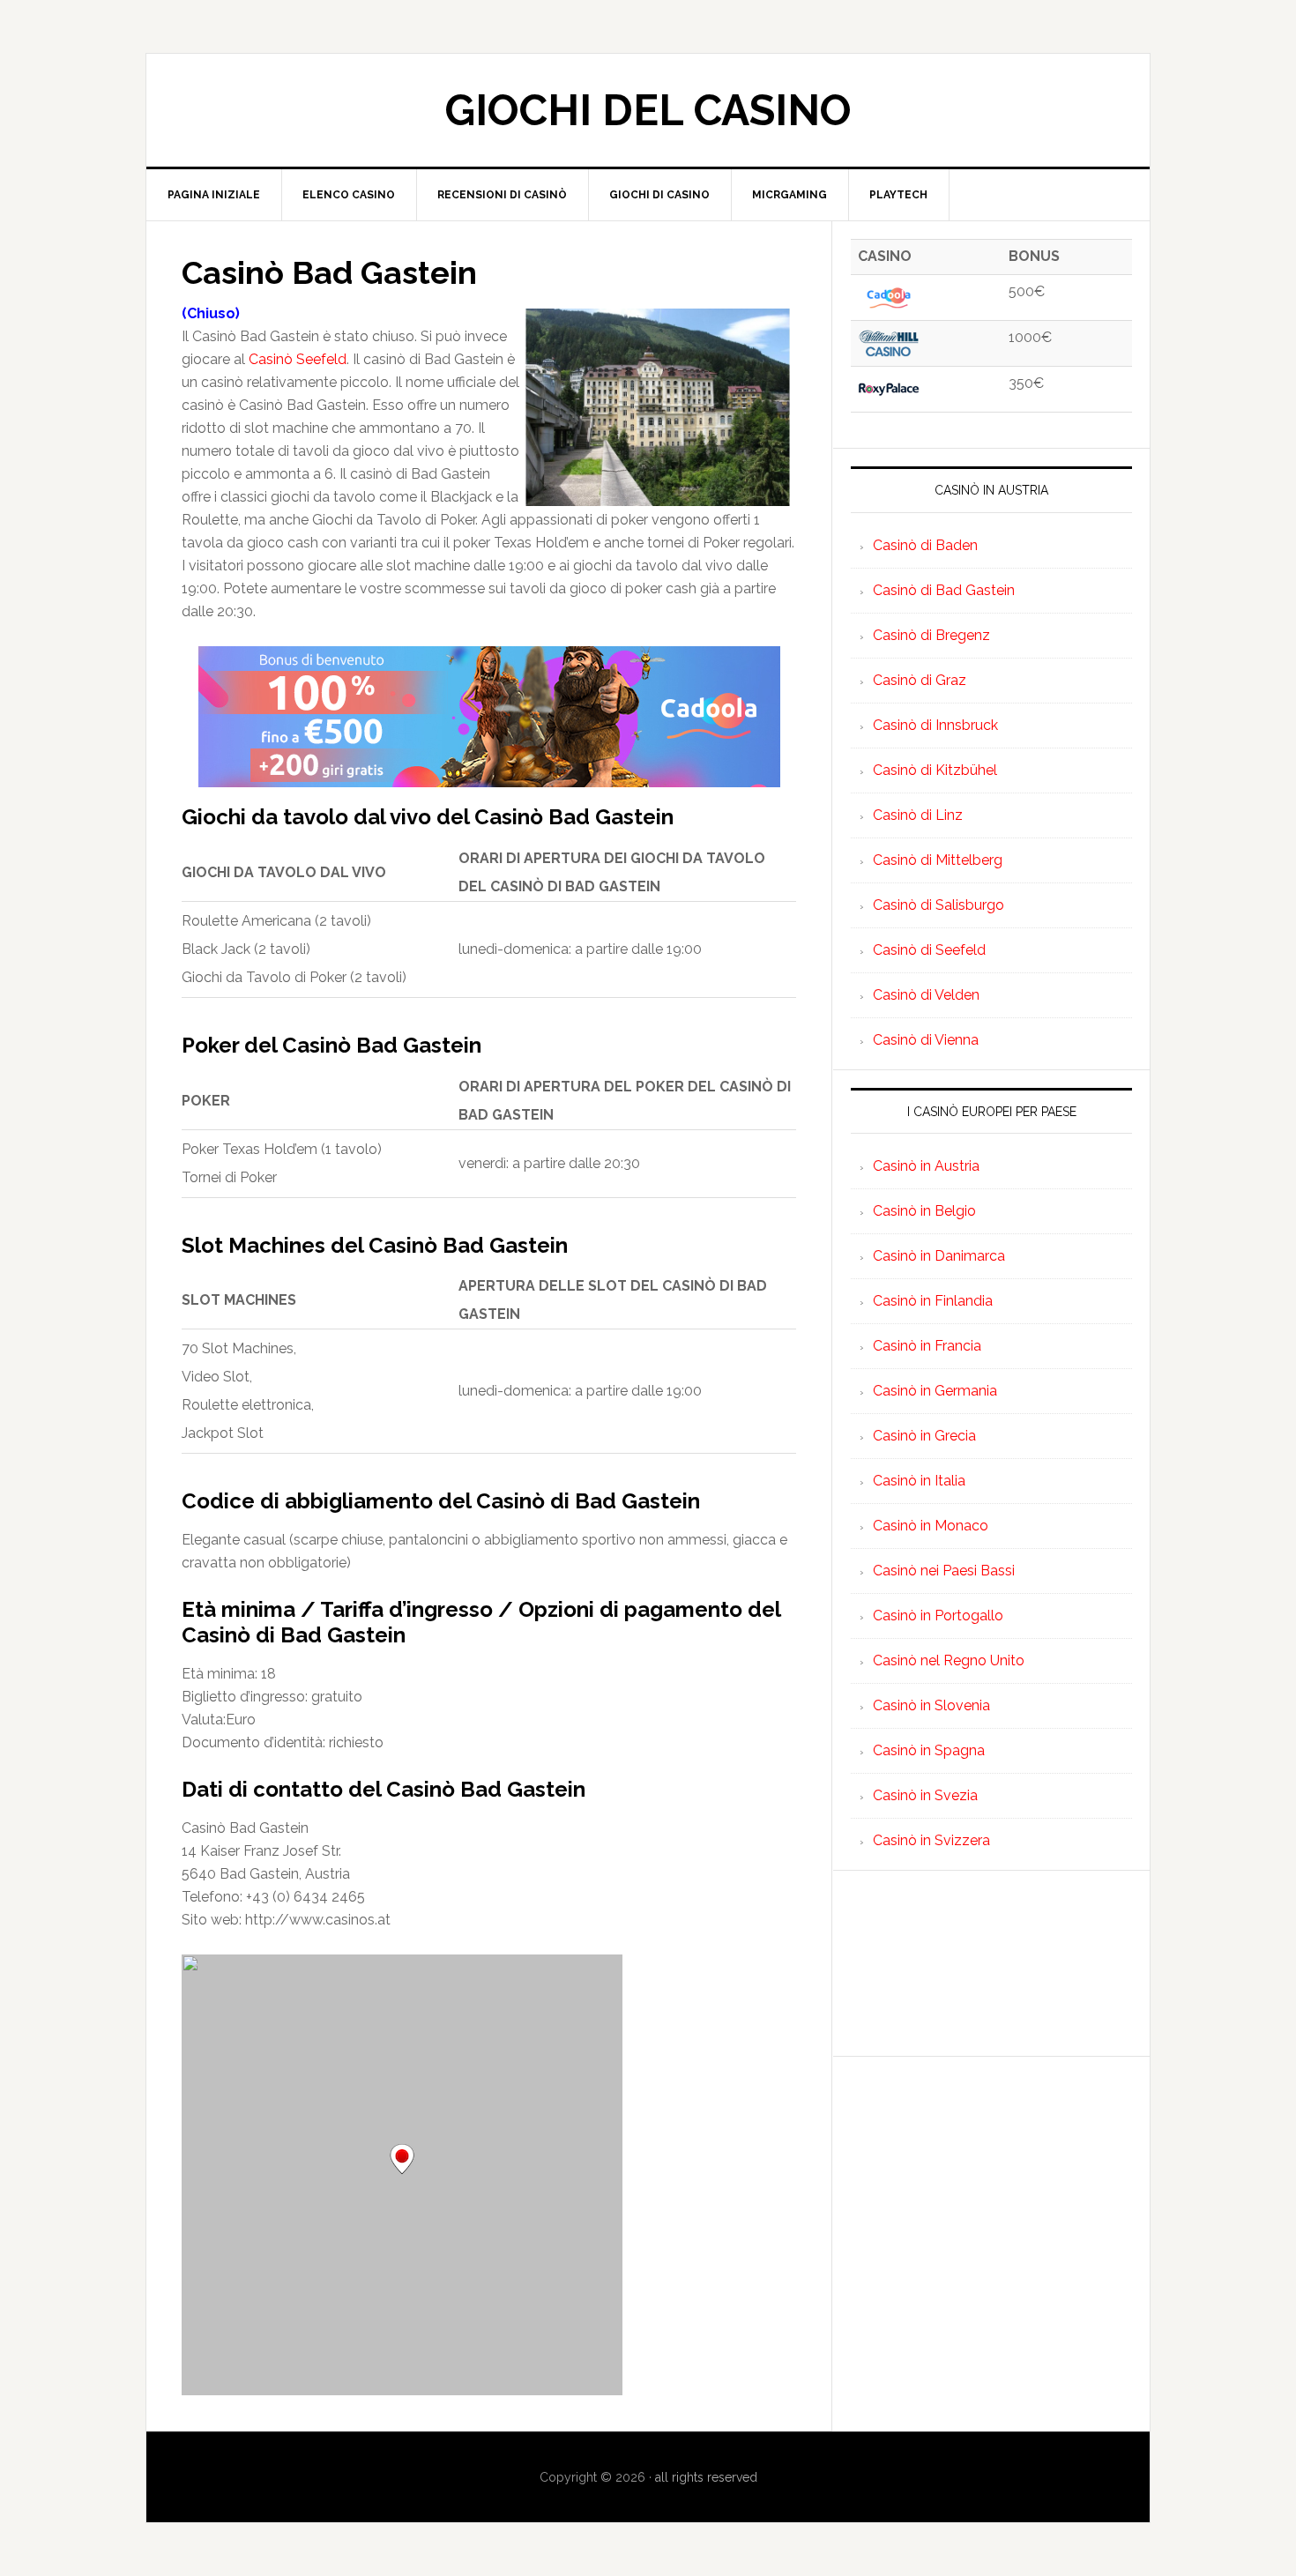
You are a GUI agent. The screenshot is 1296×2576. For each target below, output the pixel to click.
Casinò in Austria (926, 1166)
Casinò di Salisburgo (938, 905)
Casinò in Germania (935, 1391)
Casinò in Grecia (924, 1436)
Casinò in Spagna (929, 1750)
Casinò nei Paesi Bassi (944, 1571)
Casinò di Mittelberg (938, 860)
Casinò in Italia (919, 1481)
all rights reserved (706, 2477)
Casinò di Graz (920, 680)
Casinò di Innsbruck (935, 725)
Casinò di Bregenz (931, 635)
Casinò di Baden (925, 545)
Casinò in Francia (927, 1346)
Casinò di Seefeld (929, 950)
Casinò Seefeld (298, 359)
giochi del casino (648, 110)
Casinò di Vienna (926, 1040)
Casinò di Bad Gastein (944, 590)
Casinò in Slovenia (931, 1705)
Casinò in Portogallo (938, 1616)
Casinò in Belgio (924, 1211)
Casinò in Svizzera (931, 1840)
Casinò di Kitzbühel (935, 770)
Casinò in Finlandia (933, 1301)
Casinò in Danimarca (939, 1256)
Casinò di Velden (926, 995)
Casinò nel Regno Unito (949, 1660)
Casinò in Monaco (931, 1526)
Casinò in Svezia (925, 1795)
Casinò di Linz (918, 815)
